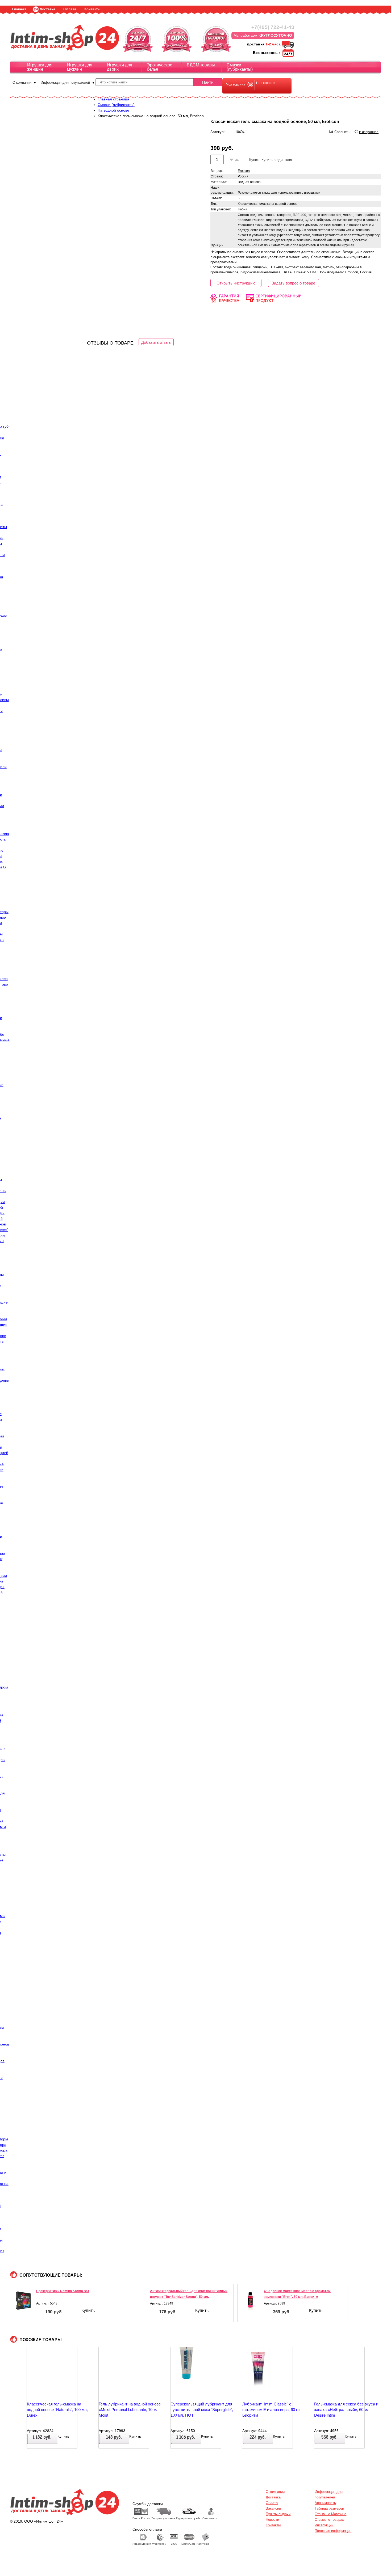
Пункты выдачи (278, 2514)
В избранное (369, 132)
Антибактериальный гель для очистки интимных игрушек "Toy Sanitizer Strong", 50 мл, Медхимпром (189, 2297)
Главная (19, 9)
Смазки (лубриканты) (240, 67)
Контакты (92, 9)
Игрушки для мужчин (80, 67)
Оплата (70, 9)
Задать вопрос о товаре (293, 283)
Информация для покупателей (65, 82)
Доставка (47, 9)
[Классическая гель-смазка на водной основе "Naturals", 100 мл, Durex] (43, 2374)
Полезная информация (333, 2531)
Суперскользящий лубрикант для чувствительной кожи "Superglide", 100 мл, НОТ (202, 2410)
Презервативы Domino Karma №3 (63, 2291)
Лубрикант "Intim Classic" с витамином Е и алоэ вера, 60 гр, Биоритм (271, 2410)
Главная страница (113, 99)
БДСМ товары (201, 65)
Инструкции (324, 2525)
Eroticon (244, 171)
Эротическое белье (160, 67)
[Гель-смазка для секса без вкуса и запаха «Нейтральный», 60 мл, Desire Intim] (330, 2374)
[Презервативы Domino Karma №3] (23, 2301)
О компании (22, 82)
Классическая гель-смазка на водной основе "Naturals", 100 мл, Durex (57, 2410)
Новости (272, 2520)
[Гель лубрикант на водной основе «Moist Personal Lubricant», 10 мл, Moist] (115, 2374)
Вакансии (273, 2508)
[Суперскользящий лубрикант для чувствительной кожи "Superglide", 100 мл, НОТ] (186, 2374)
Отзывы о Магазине (330, 2514)
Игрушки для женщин (40, 67)
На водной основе (113, 110)
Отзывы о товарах (329, 2520)
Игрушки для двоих (120, 67)
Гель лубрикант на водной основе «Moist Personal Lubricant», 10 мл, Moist (130, 2410)
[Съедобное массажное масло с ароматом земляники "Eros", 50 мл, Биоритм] (251, 2301)
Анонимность (325, 2503)
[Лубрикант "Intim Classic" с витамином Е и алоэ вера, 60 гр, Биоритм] (258, 2374)
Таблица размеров (329, 2508)
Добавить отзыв (156, 342)
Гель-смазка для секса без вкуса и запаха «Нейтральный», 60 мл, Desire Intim (346, 2410)
